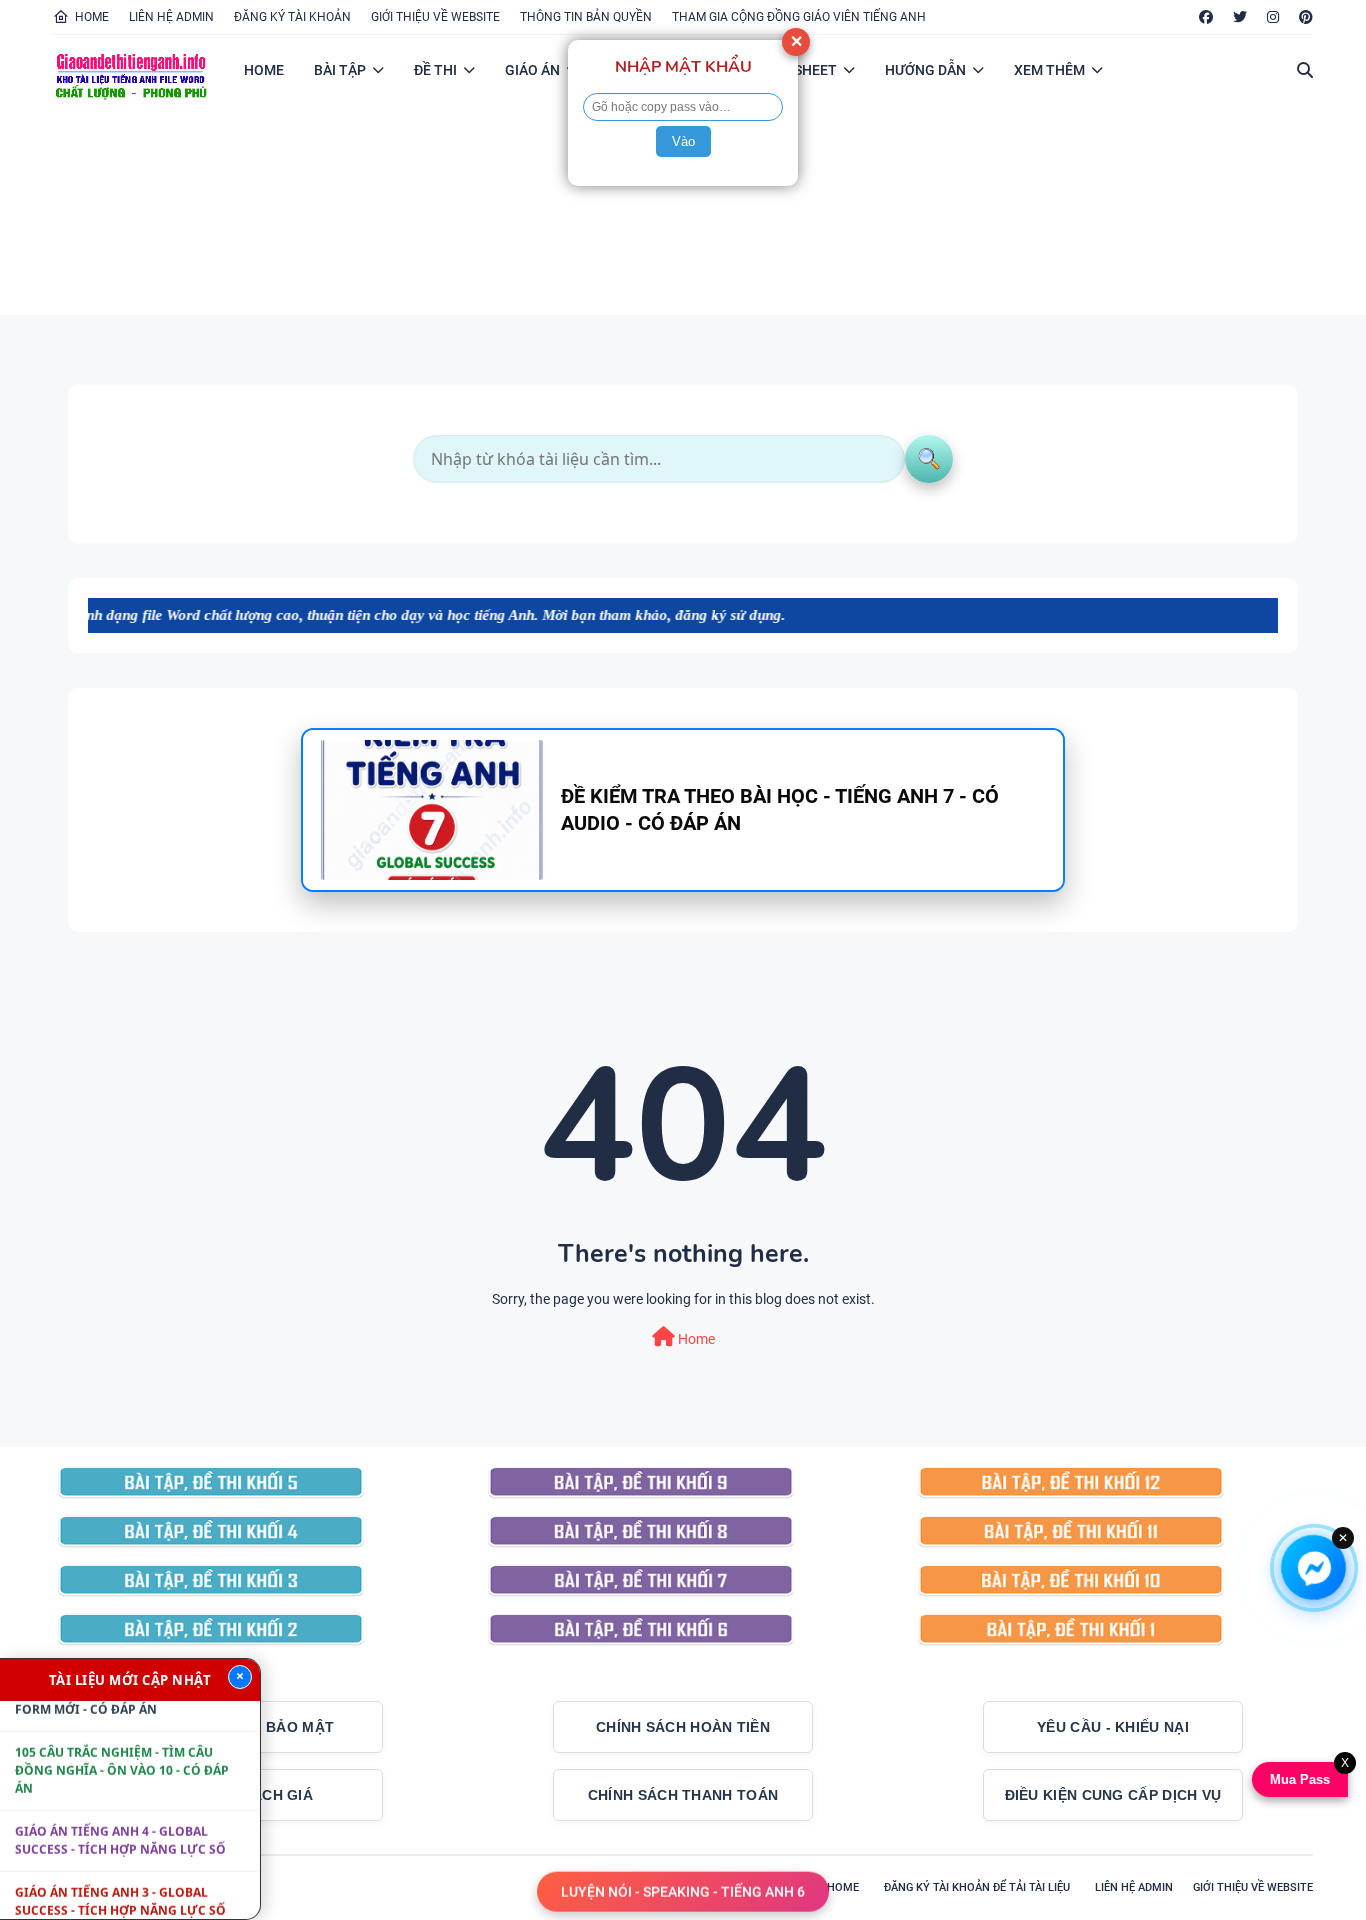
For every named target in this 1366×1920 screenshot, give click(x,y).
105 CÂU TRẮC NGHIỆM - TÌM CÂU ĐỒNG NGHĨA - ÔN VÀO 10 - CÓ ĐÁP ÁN (122, 1744)
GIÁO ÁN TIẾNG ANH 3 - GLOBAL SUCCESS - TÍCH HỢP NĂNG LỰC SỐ (120, 1875)
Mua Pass (1298, 1779)
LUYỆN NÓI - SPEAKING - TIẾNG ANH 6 (683, 1890)
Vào (683, 141)
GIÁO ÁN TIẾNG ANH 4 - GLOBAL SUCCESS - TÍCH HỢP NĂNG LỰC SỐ (120, 1814)
